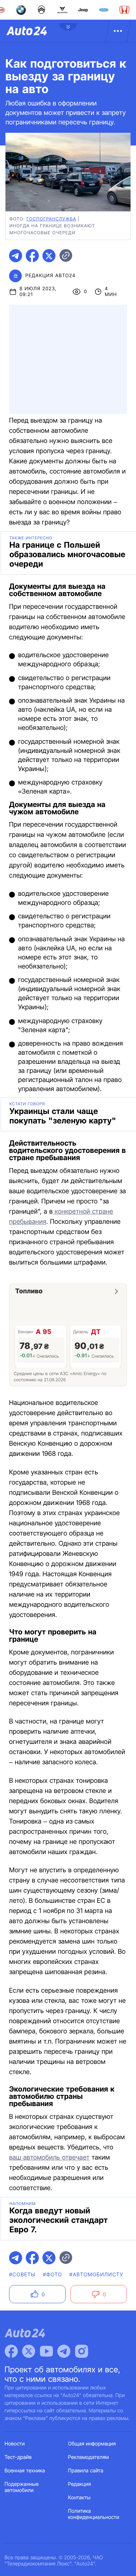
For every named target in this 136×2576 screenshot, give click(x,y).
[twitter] (49, 256)
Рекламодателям (89, 2457)
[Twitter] (29, 2351)
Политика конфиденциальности (94, 2514)
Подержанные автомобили (22, 2487)
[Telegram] (64, 2351)
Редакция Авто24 (50, 276)
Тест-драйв (18, 2457)
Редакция (80, 2484)
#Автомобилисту (96, 2275)
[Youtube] (46, 2351)
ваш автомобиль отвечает (49, 2158)
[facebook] (32, 256)
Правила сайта (86, 2471)
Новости (15, 2444)
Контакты (79, 2498)
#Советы (22, 2275)
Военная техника (25, 2471)
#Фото (52, 2275)
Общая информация (92, 2444)
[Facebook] (11, 2351)
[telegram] (16, 256)
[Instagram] (82, 2351)
